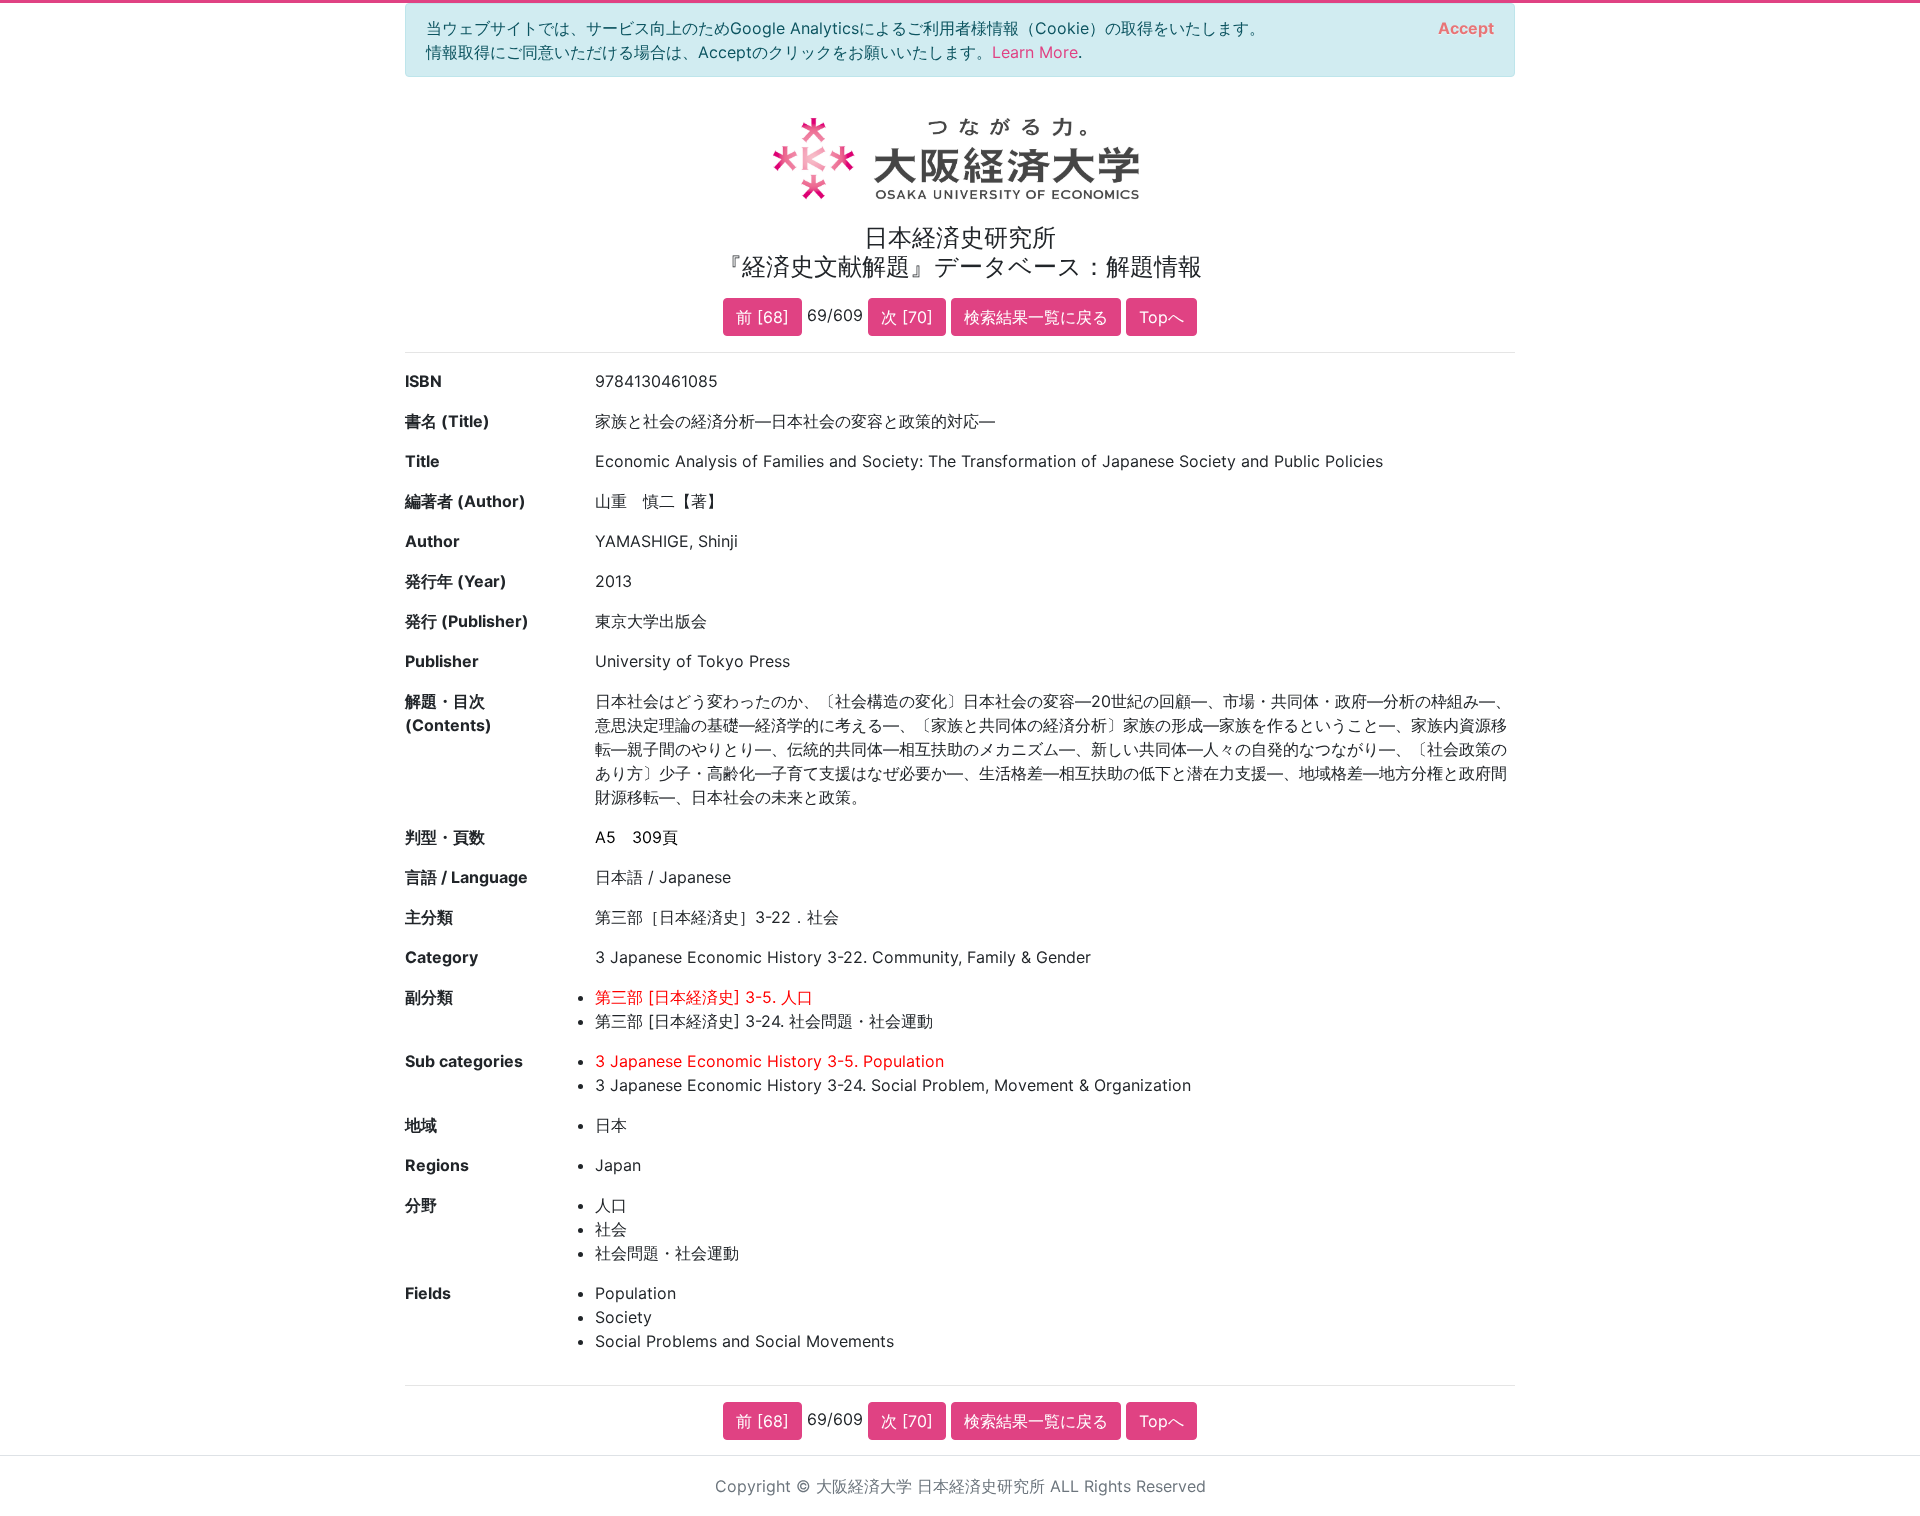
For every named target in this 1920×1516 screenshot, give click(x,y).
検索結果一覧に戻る (1036, 317)
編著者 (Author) (465, 501)
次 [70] (907, 317)
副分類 (429, 997)
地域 (421, 1125)
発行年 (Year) (456, 581)
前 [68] (762, 317)
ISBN (423, 381)
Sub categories (464, 1061)
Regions (437, 1165)
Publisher (442, 661)
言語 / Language (466, 877)
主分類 (429, 917)
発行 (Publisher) (467, 621)
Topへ (1161, 317)
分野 (421, 1205)
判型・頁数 (445, 837)
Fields (428, 1293)
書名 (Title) (447, 421)
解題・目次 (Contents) (448, 713)
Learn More (1035, 52)
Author (432, 541)
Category (441, 957)
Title (422, 461)
